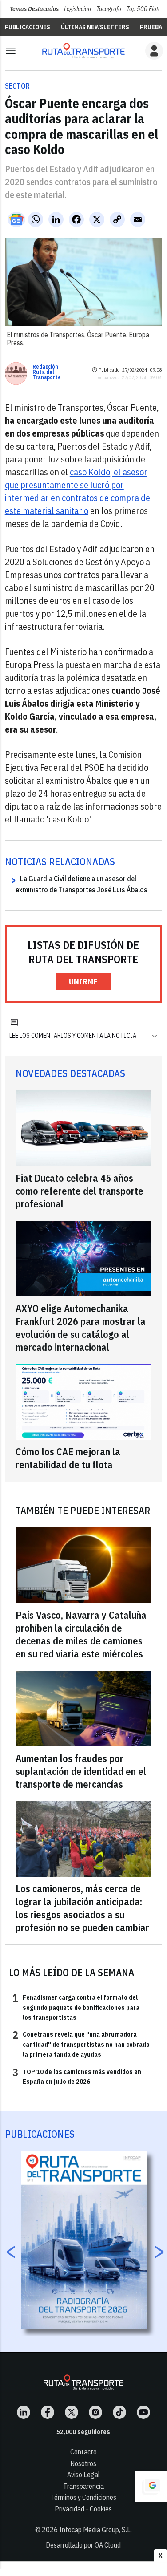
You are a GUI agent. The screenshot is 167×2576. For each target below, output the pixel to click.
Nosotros (83, 2463)
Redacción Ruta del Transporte (47, 372)
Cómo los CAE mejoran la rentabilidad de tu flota (68, 1458)
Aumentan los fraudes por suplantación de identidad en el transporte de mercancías (81, 1771)
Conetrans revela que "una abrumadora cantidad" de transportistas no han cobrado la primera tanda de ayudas (81, 2044)
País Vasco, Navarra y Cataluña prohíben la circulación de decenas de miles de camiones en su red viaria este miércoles (81, 1634)
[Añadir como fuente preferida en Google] (151, 2487)
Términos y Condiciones (83, 2497)
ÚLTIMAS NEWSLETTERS (95, 27)
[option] (84, 2240)
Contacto (83, 2452)
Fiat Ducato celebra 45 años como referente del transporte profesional (80, 1191)
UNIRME (83, 982)
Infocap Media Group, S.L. (95, 2530)
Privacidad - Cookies (83, 2509)
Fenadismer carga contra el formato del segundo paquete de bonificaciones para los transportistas (76, 2007)
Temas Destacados (34, 9)
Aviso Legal (83, 2475)
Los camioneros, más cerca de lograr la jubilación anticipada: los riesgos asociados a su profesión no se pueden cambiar (82, 1908)
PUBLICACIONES (28, 27)
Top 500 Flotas (145, 9)
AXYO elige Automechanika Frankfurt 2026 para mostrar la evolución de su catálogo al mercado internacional (81, 1328)
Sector (17, 86)
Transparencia (83, 2486)
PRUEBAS (153, 27)
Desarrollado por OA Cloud (83, 2545)
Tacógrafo (109, 9)
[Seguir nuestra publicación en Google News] (16, 219)
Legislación (78, 9)
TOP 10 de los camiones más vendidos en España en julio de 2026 (77, 2076)
